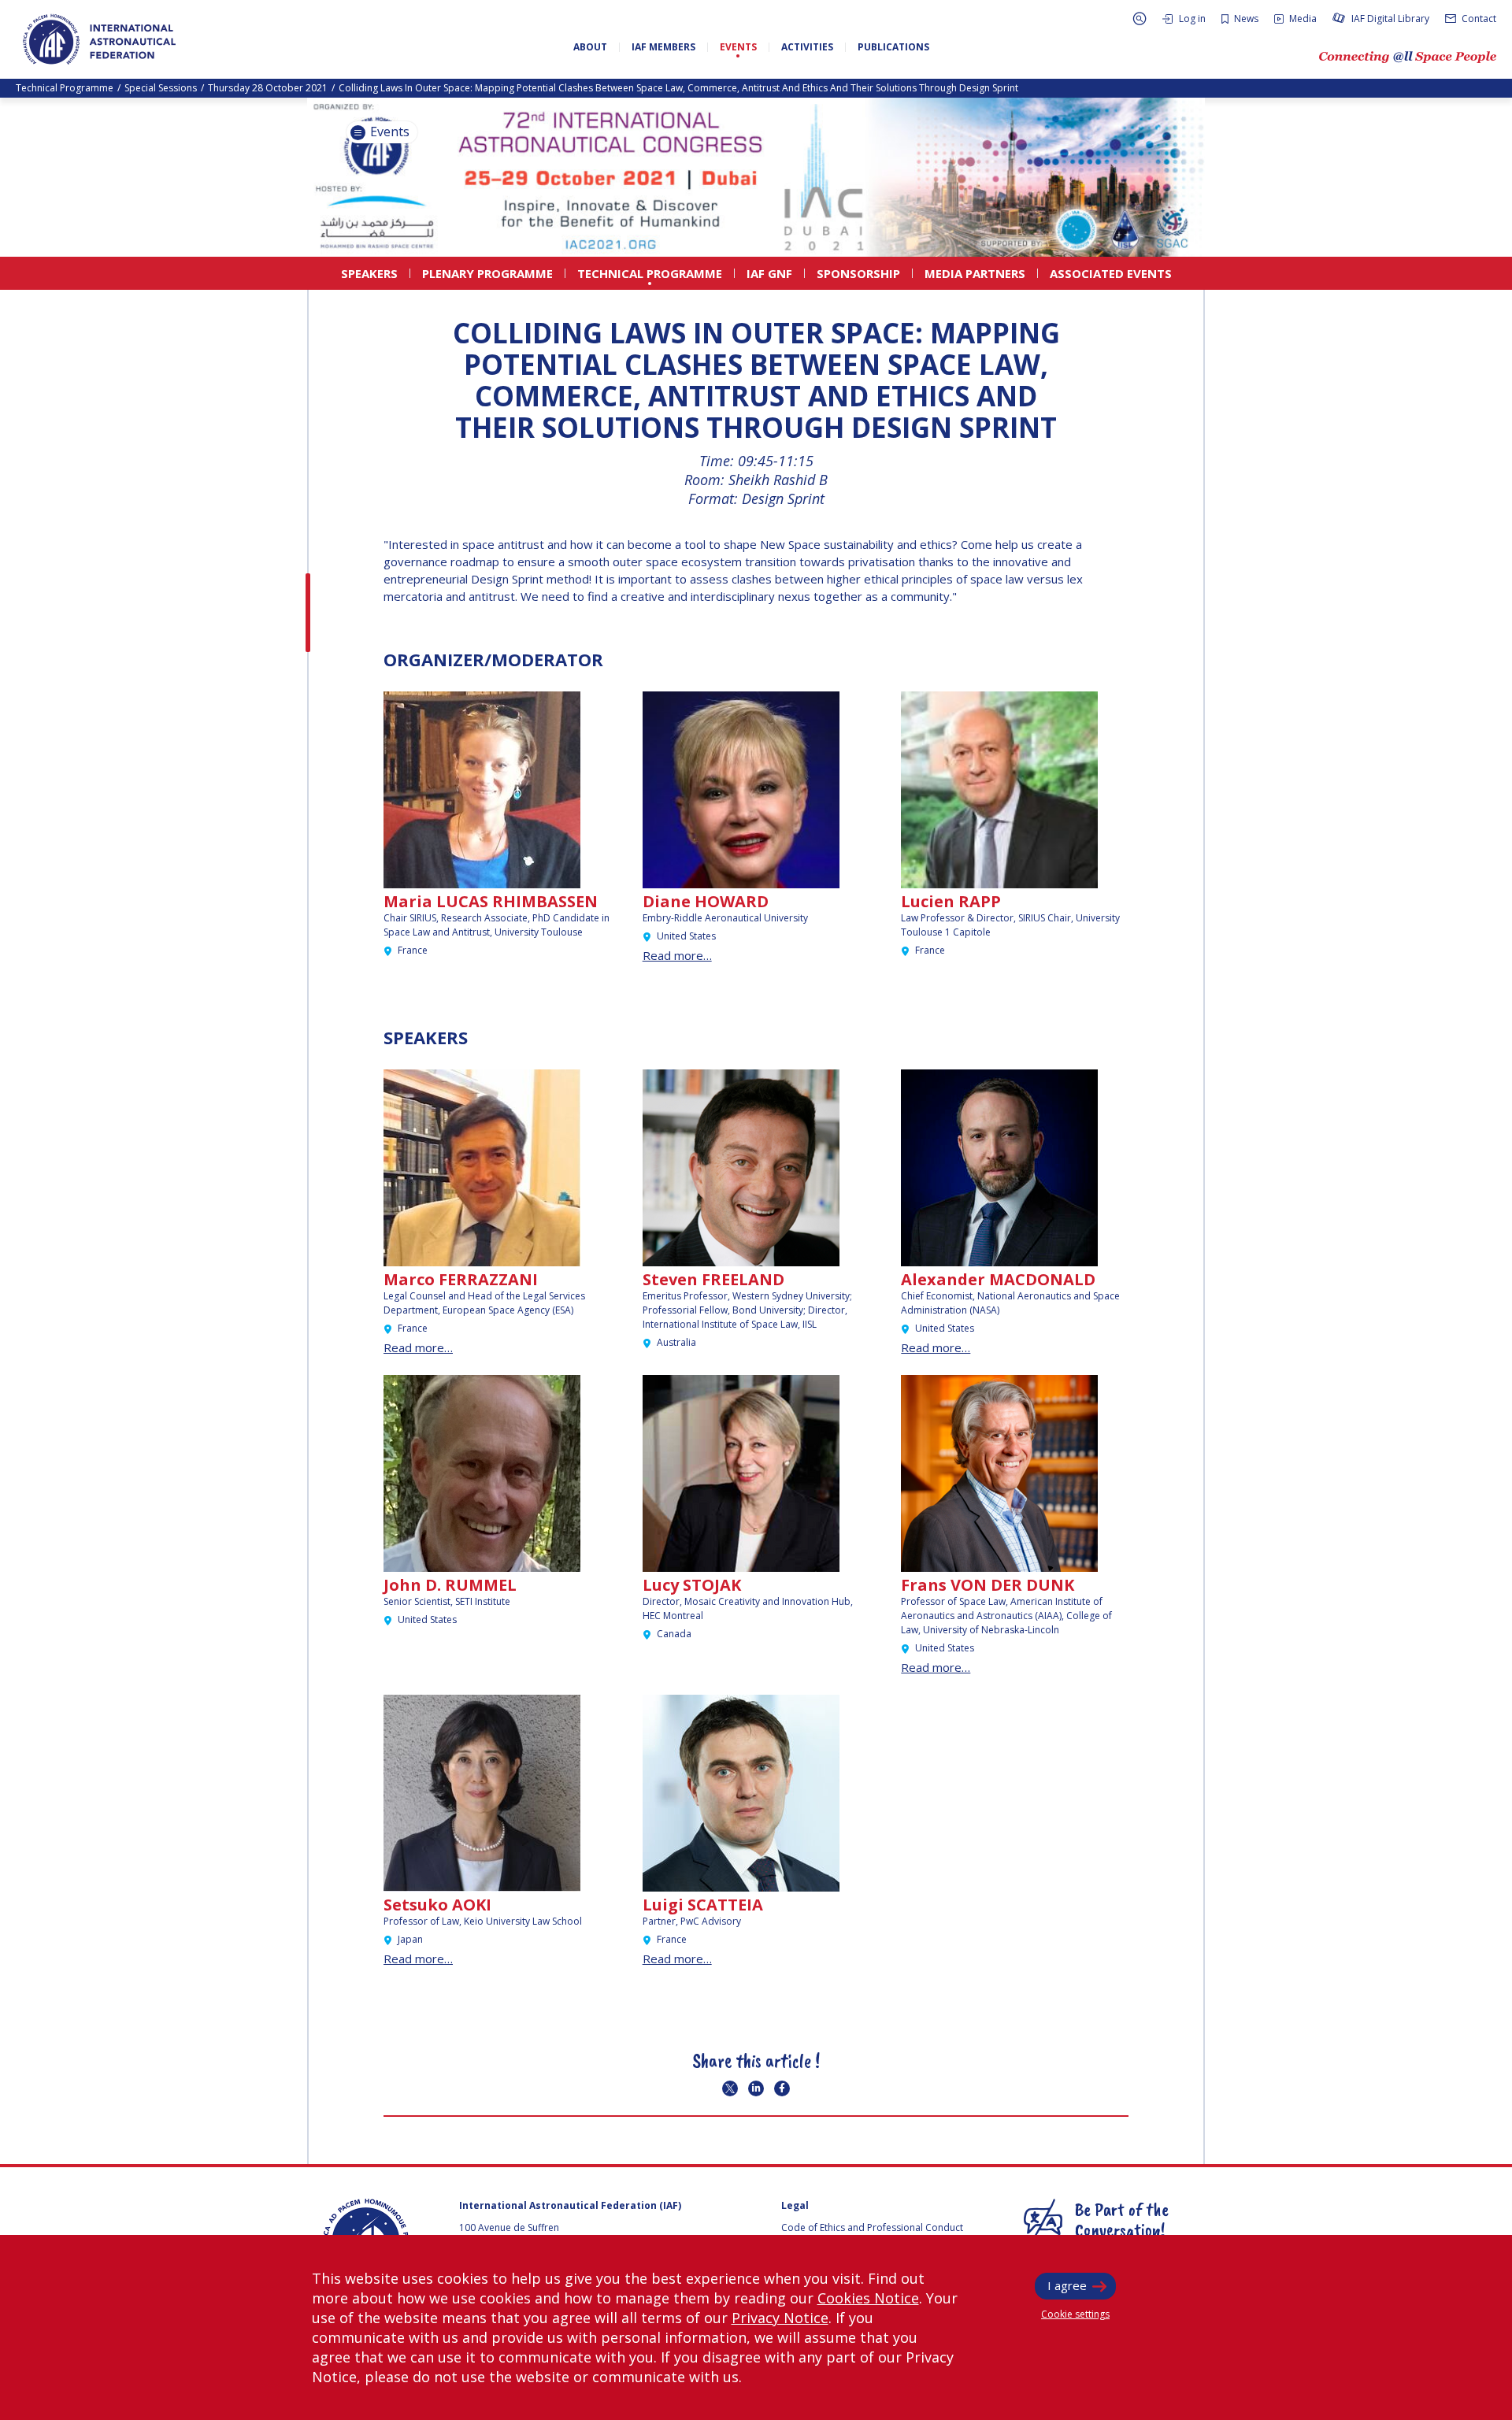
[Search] (1140, 19)
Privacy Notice (780, 2318)
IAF (99, 39)
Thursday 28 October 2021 (268, 88)
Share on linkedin (756, 2088)
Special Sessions (161, 88)
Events (388, 132)
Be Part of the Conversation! (1122, 2219)
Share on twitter (730, 2088)
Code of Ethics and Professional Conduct (872, 2227)
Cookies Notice (868, 2298)
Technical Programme (65, 88)
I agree (1067, 2285)
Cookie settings (1075, 2314)
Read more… (677, 955)
